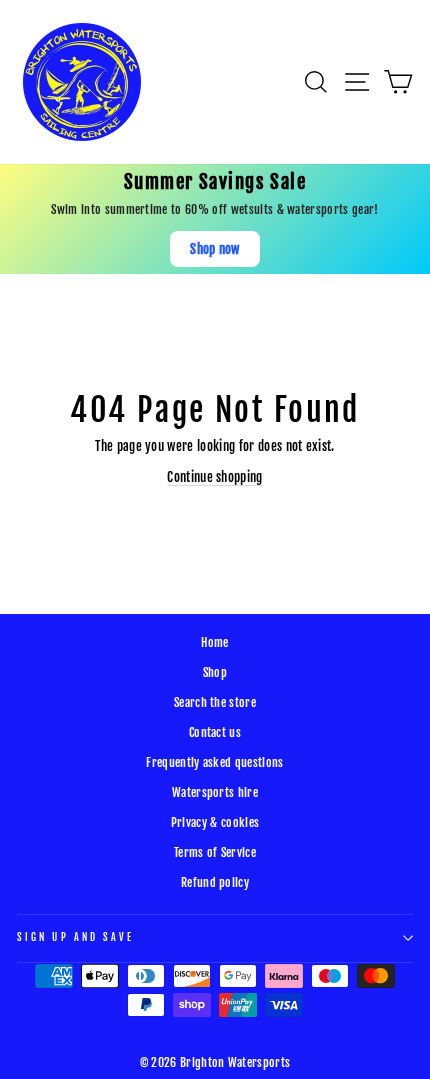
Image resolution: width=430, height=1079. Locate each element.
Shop (215, 672)
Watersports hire (215, 792)
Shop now (215, 249)
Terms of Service (215, 852)
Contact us (215, 732)
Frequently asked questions (214, 762)
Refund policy (215, 882)
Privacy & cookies (215, 822)
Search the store (215, 702)
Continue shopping (214, 477)
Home (214, 642)
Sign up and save (75, 937)
